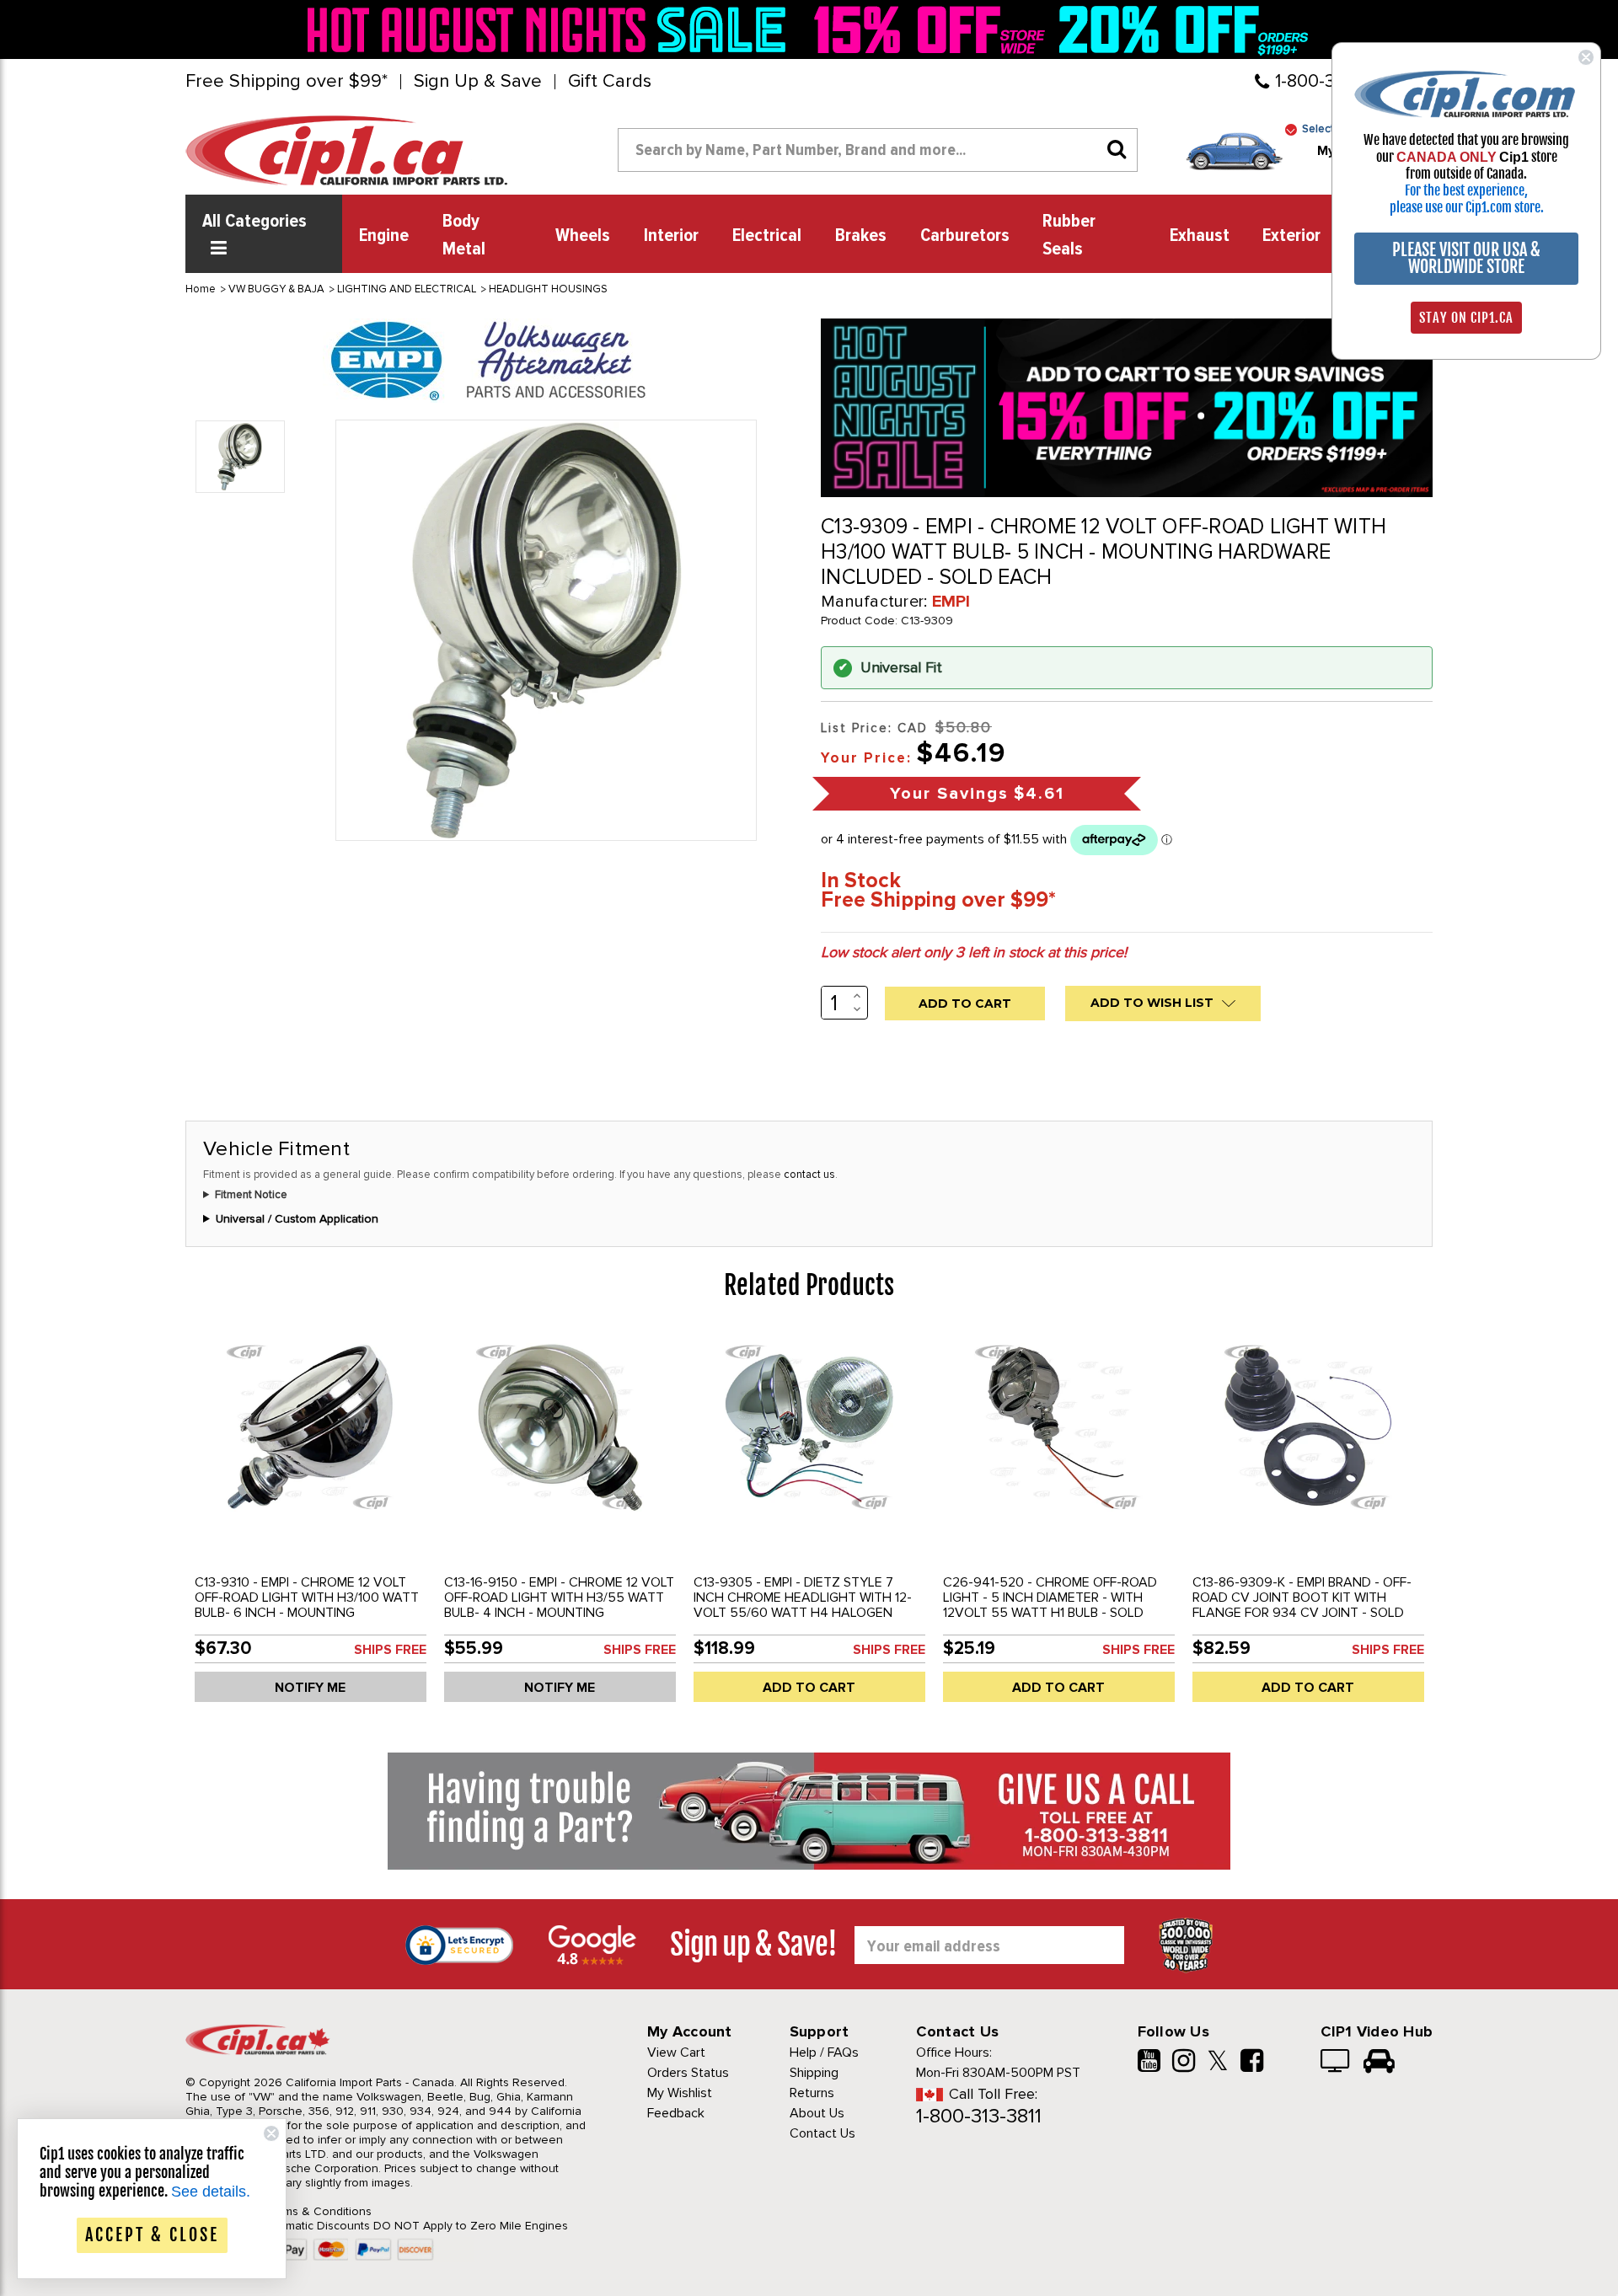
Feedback (676, 2113)
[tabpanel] (310, 1523)
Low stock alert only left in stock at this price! (974, 952)
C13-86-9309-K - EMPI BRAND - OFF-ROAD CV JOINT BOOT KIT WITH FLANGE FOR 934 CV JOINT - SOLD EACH (1302, 1605)
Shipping (814, 2073)
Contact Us (822, 2133)
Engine (384, 236)
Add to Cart (809, 1688)
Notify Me (310, 1688)
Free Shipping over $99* (287, 82)
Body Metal (464, 235)
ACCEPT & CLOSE (152, 2235)
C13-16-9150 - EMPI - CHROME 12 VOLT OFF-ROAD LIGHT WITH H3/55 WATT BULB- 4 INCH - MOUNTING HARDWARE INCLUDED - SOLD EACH (559, 1605)
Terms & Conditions (319, 2211)
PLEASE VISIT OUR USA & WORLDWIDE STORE (1466, 258)
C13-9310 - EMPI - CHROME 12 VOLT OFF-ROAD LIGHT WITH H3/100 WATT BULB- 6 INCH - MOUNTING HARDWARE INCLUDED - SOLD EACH (307, 1605)
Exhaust (1200, 236)
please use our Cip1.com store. (1467, 207)
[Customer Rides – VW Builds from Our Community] (1379, 2063)
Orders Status (688, 2073)
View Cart (676, 2052)
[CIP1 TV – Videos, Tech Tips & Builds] (1336, 2063)
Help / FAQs (824, 2052)
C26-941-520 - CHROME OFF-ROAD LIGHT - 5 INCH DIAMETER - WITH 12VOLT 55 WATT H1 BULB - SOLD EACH (1050, 1605)
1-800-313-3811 (979, 2116)
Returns (812, 2093)
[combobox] (878, 150)
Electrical (767, 236)
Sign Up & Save (478, 82)
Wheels (583, 236)
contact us (809, 1175)
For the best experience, (1466, 190)
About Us (817, 2113)
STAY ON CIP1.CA (1466, 318)
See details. (211, 2192)
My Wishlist (680, 2093)
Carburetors (965, 236)
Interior (671, 236)
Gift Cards (610, 82)
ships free (390, 1650)
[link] (551, 29)
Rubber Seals (1069, 235)
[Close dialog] (1586, 57)
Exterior (1291, 236)
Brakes (861, 236)
